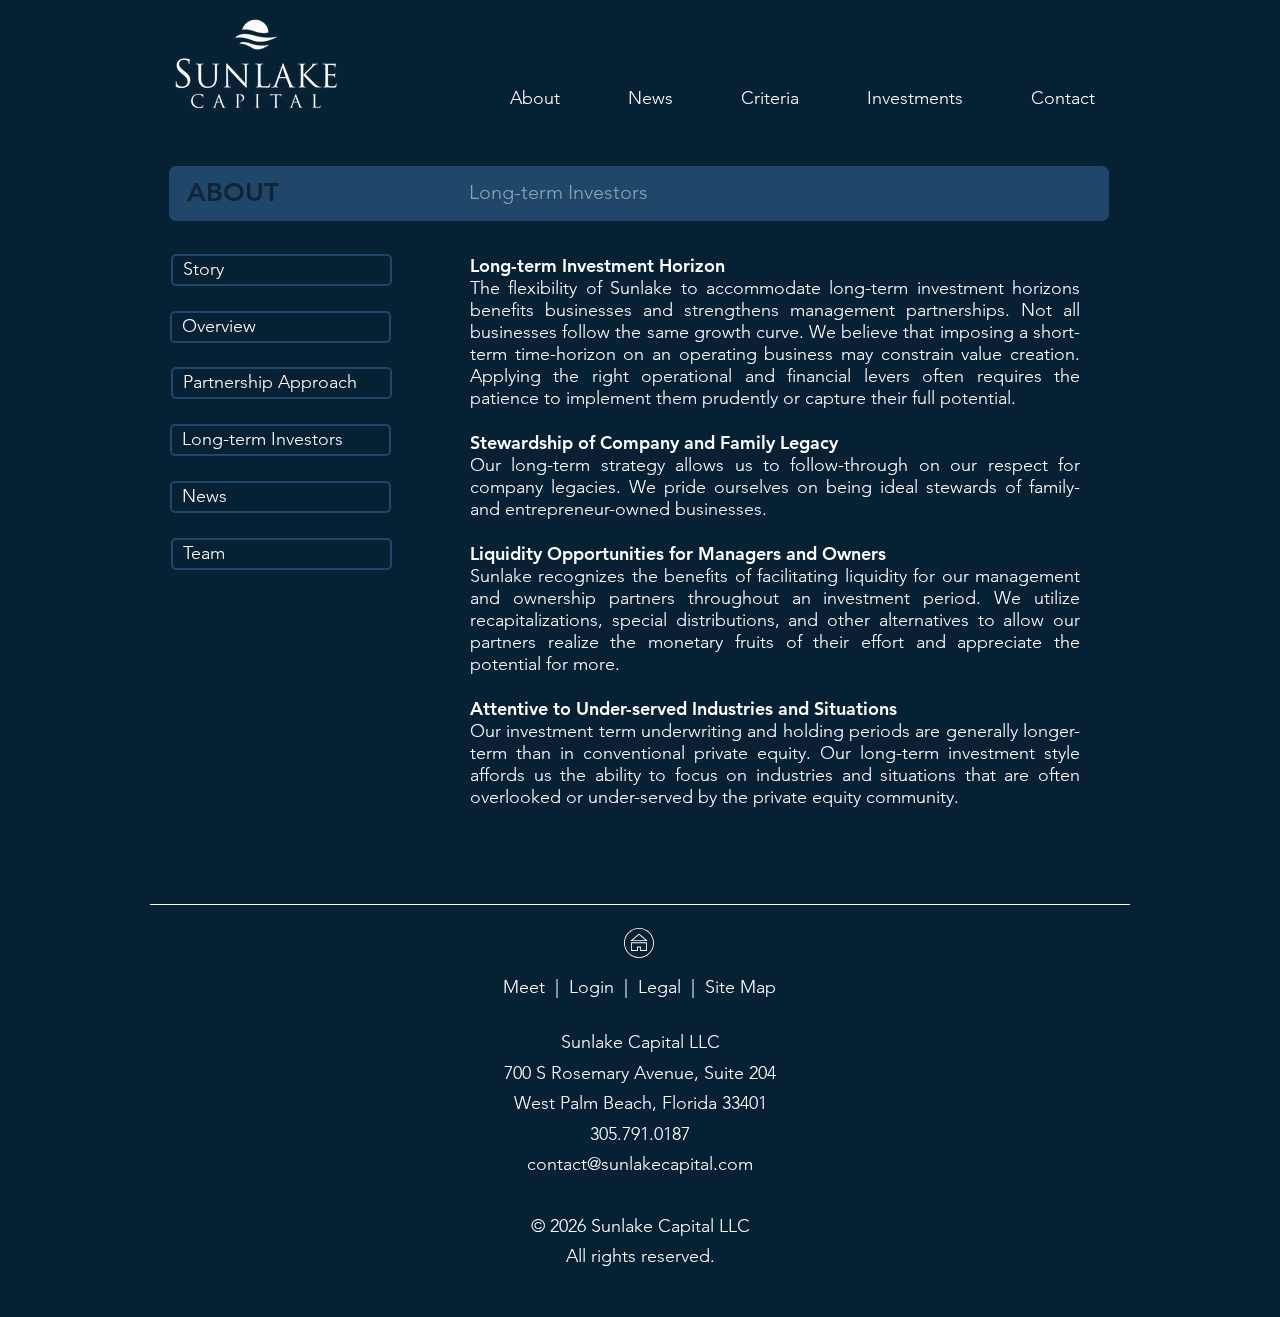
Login (591, 987)
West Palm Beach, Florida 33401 (640, 1103)
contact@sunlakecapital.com (640, 1164)
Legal (659, 987)
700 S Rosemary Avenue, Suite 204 (640, 1073)
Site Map (740, 987)
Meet (524, 987)
